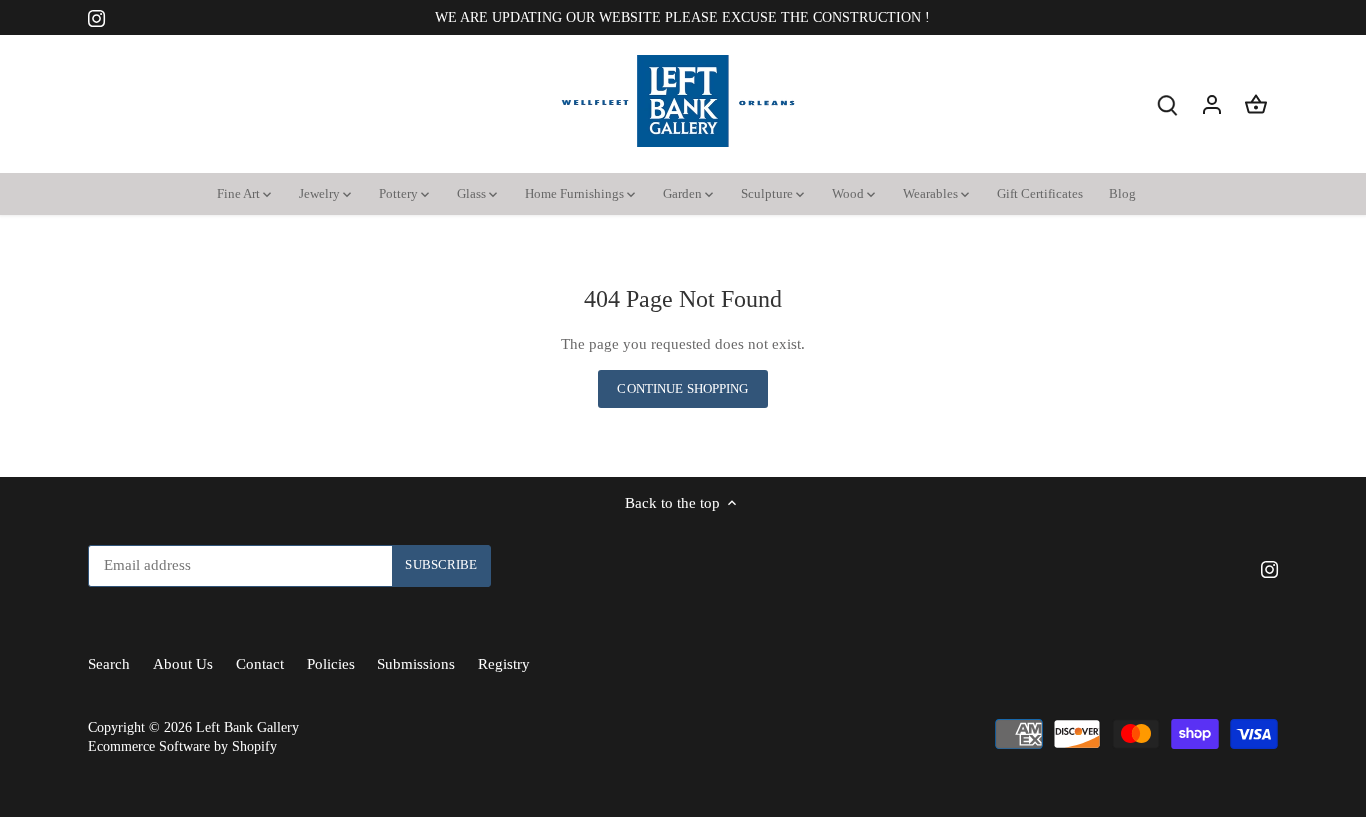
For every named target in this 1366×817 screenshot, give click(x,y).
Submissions (416, 664)
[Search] (1168, 104)
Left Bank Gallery (247, 727)
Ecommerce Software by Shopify (182, 746)
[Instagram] (96, 17)
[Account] (1212, 104)
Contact (260, 664)
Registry (504, 664)
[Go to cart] (1256, 104)
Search (109, 664)
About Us (183, 664)
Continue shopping (682, 389)
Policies (331, 664)
